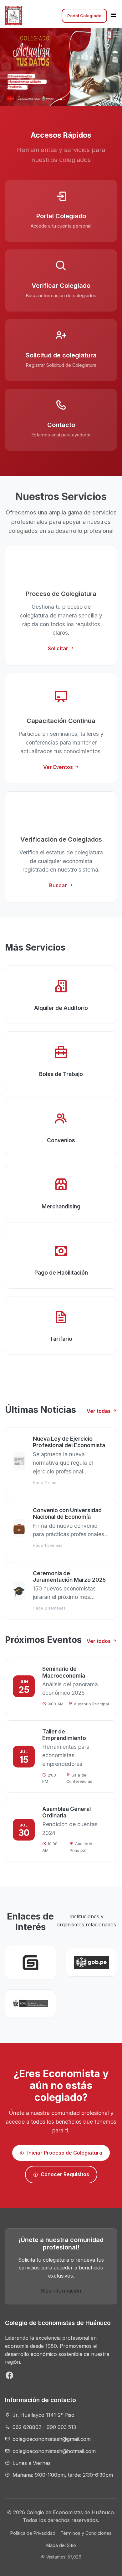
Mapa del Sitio (61, 2545)
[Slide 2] (61, 100)
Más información (61, 2291)
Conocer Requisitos (65, 2174)
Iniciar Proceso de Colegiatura (65, 2153)
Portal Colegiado (84, 16)
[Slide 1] (58, 99)
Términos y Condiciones (86, 2533)
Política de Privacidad (33, 2533)
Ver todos (99, 1641)
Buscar (59, 885)
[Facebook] (10, 2377)
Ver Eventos (59, 767)
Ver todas (99, 1411)
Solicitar (59, 648)
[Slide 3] (64, 99)
